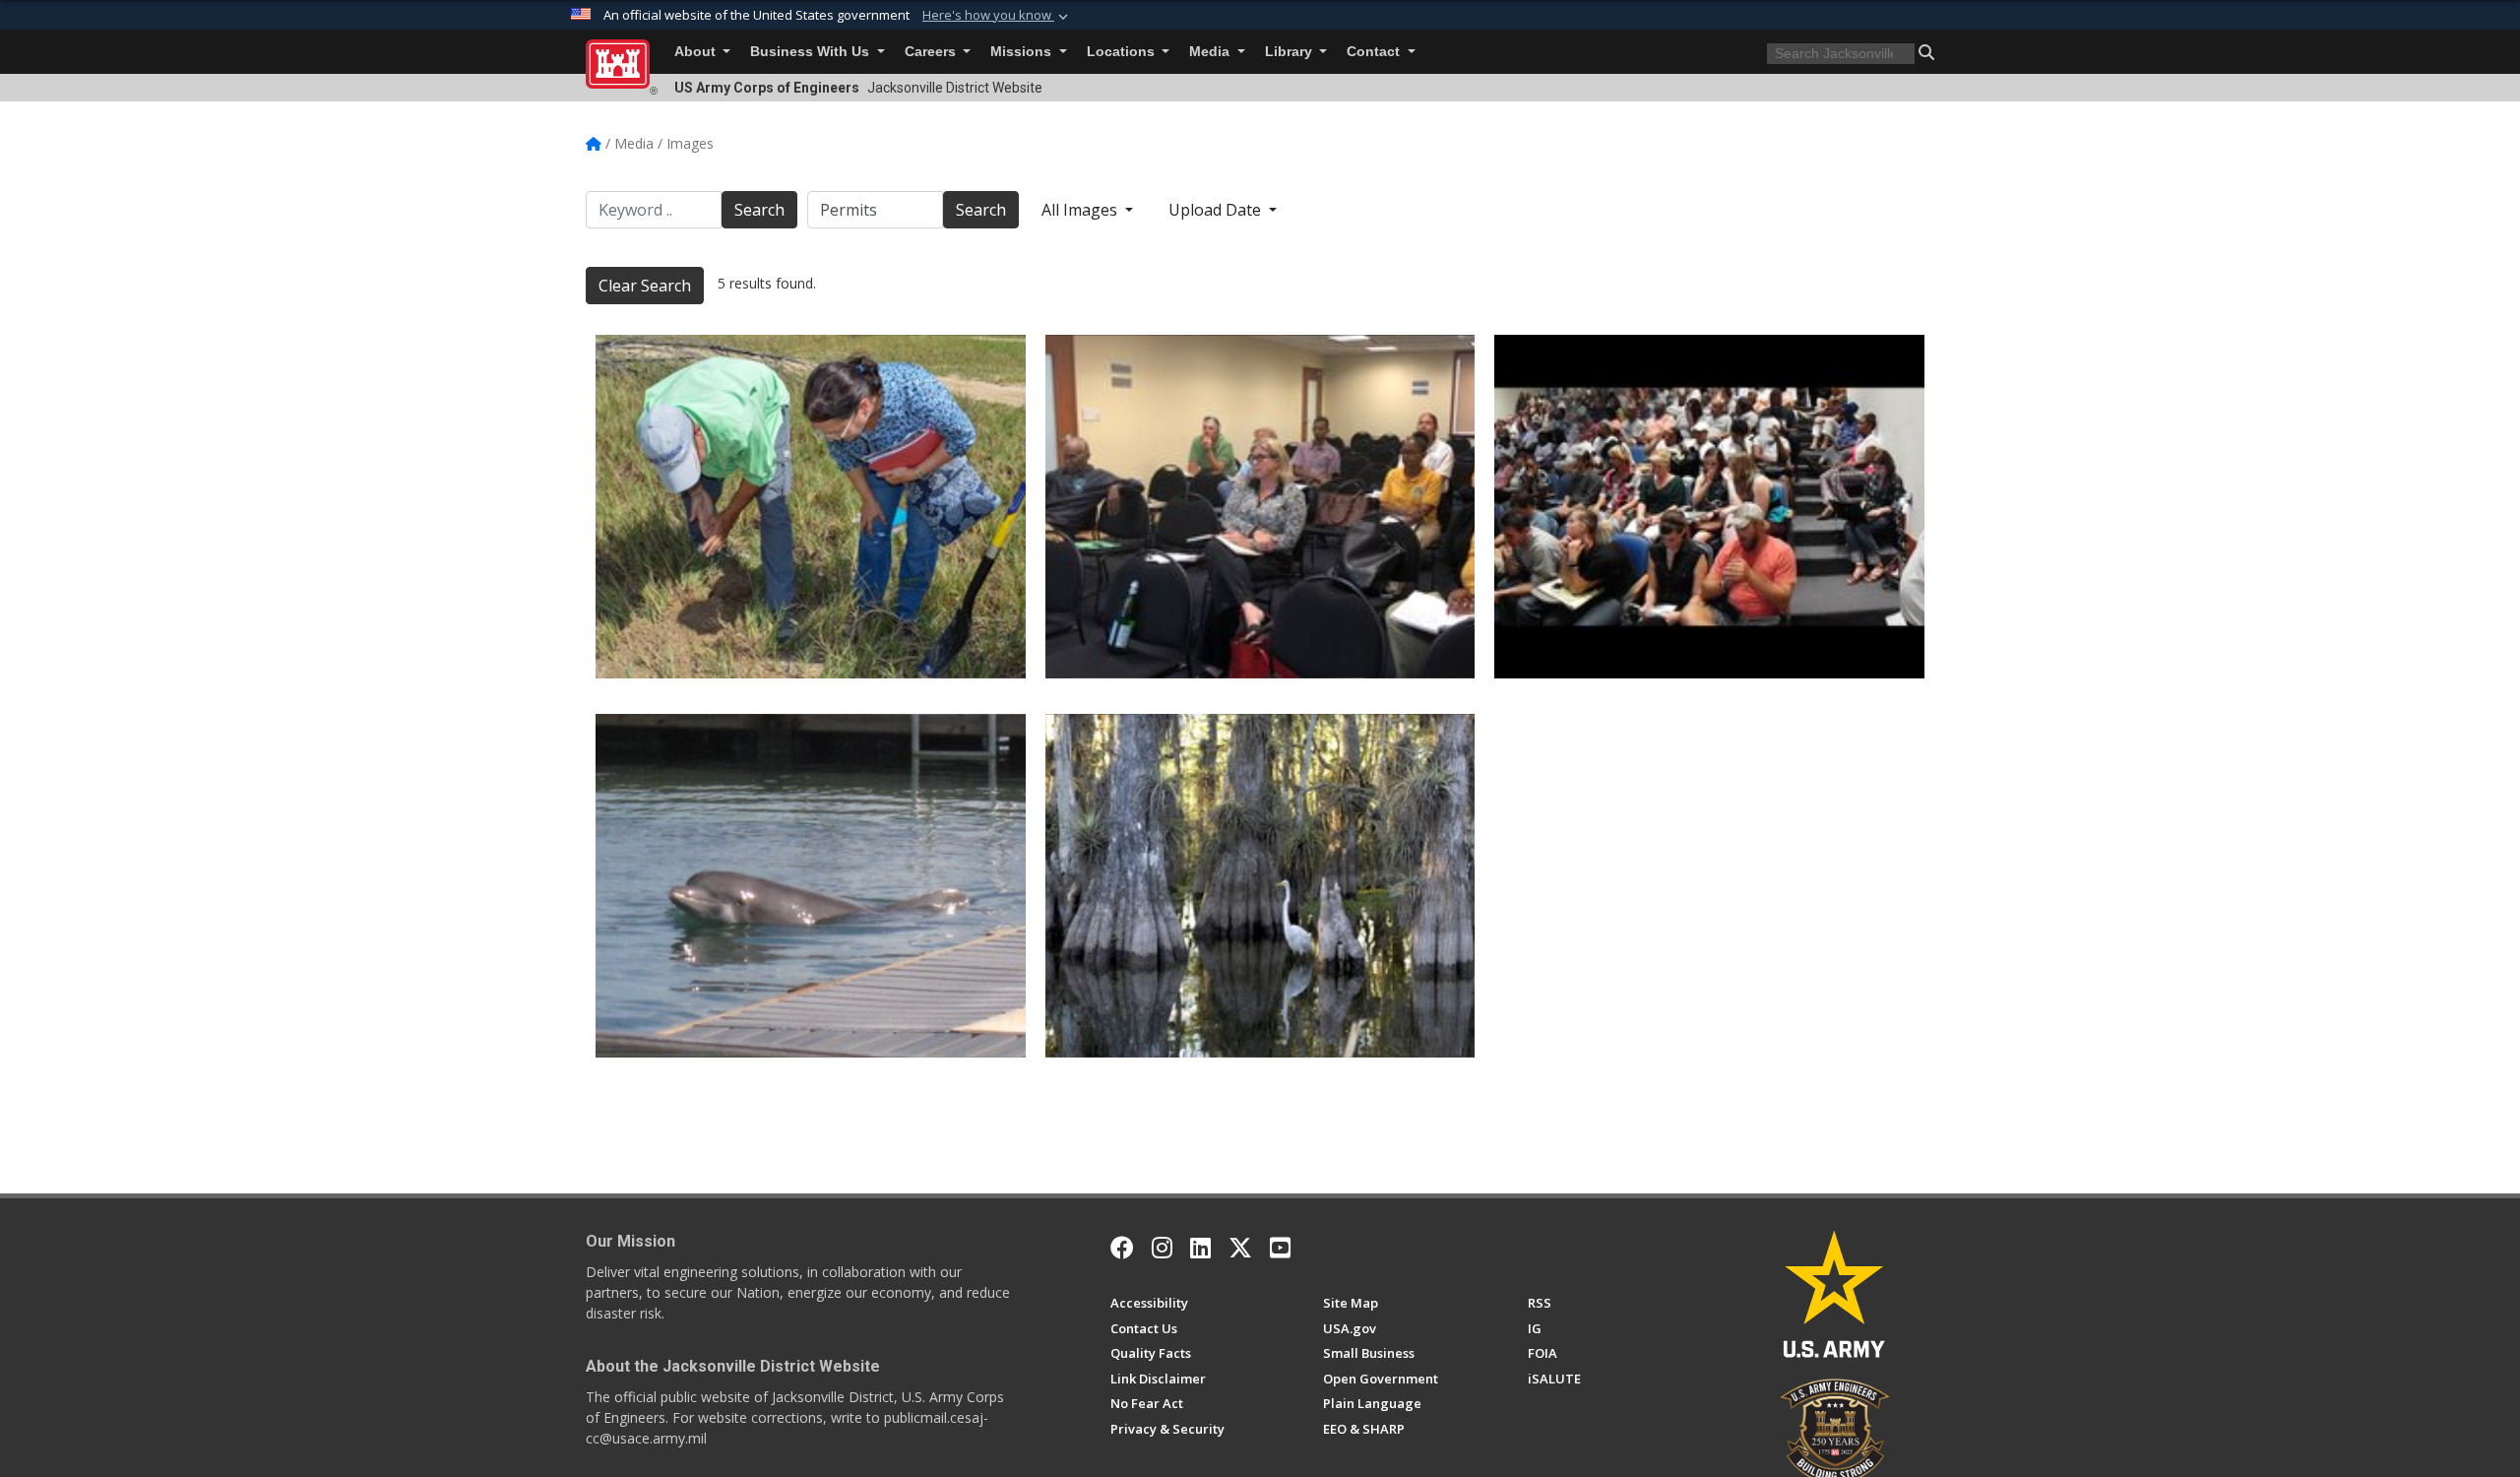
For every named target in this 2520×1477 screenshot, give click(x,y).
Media (1211, 52)
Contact (1375, 52)
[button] (997, 16)
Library (1291, 52)
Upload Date (1217, 210)
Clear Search (645, 286)
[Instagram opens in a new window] (1162, 1248)
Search (759, 210)
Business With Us (812, 52)
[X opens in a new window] (1240, 1248)
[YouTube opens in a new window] (1280, 1248)
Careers (932, 52)
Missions (1023, 52)
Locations (1123, 52)
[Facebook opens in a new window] (1122, 1248)
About (697, 52)
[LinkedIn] (1200, 1248)
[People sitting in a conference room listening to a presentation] (1260, 507)
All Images (1081, 210)
